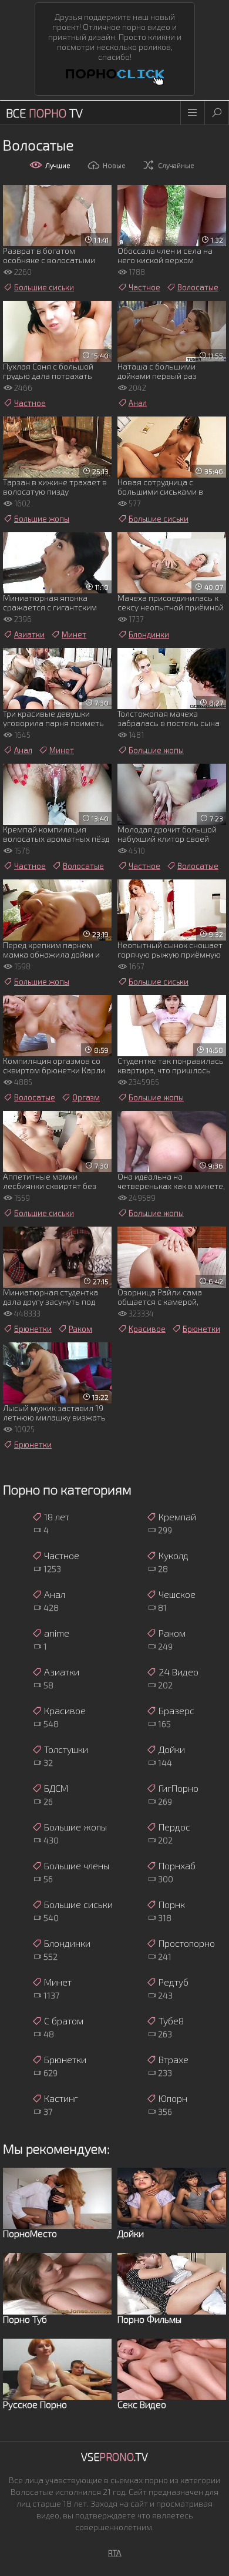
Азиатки (29, 634)
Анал (138, 403)
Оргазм (86, 1097)
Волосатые (198, 287)
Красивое (147, 1329)
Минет (74, 634)
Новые (114, 165)
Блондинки (149, 634)
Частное (144, 287)
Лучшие (58, 165)
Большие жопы (42, 519)
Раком (80, 1329)
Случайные (176, 165)
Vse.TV (114, 2457)
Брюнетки (33, 1329)
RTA (115, 2553)
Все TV (44, 113)
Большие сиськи (44, 287)
